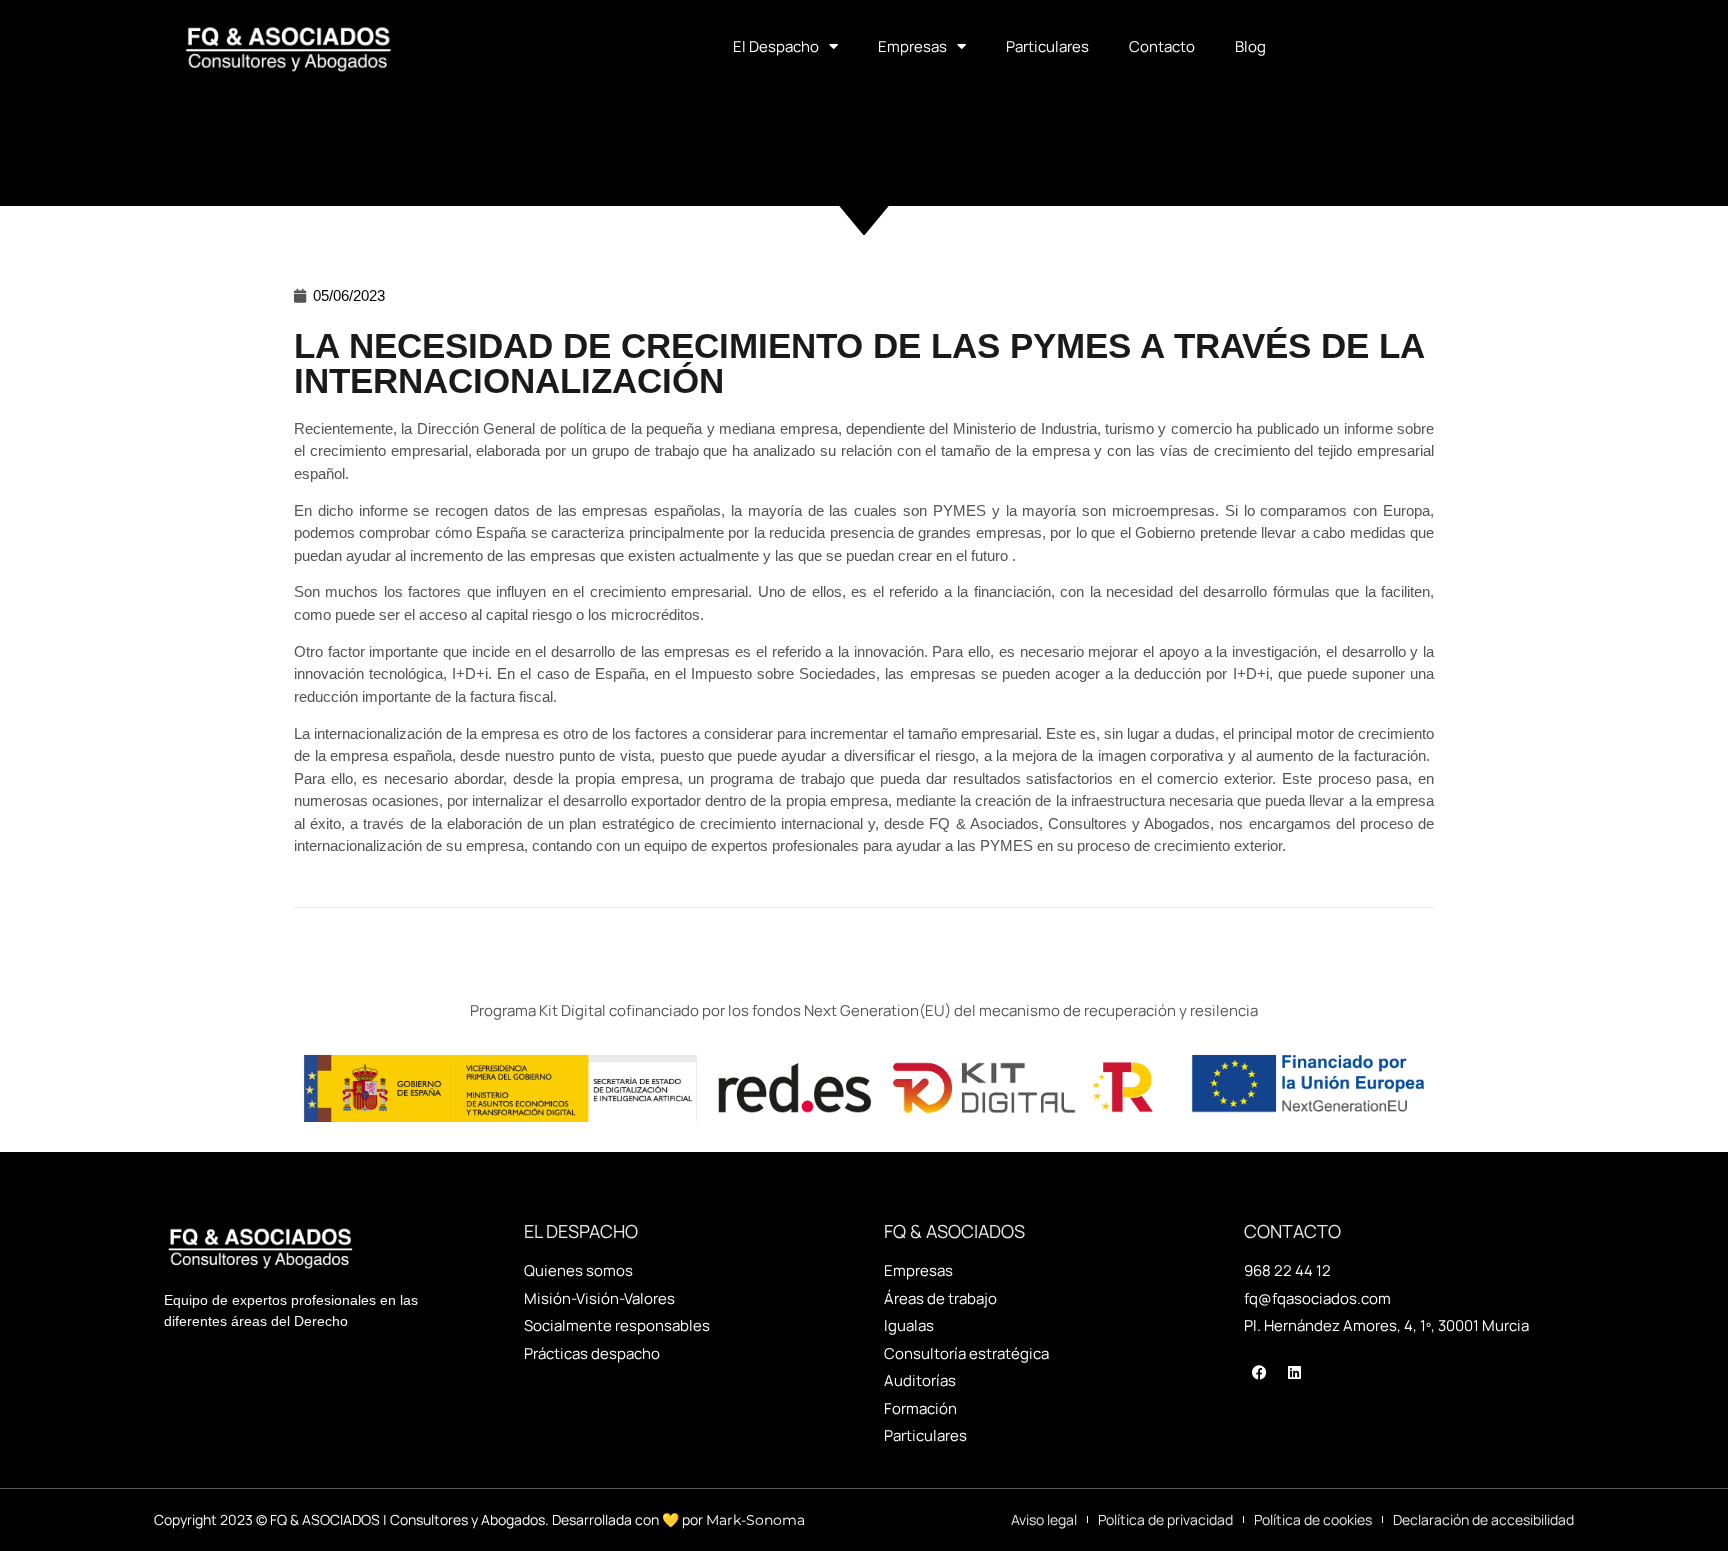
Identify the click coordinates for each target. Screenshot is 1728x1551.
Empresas (912, 46)
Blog (1250, 46)
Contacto (1162, 46)
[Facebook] (1259, 1373)
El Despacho (776, 46)
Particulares (1047, 46)
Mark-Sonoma (755, 1520)
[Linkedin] (1294, 1373)
